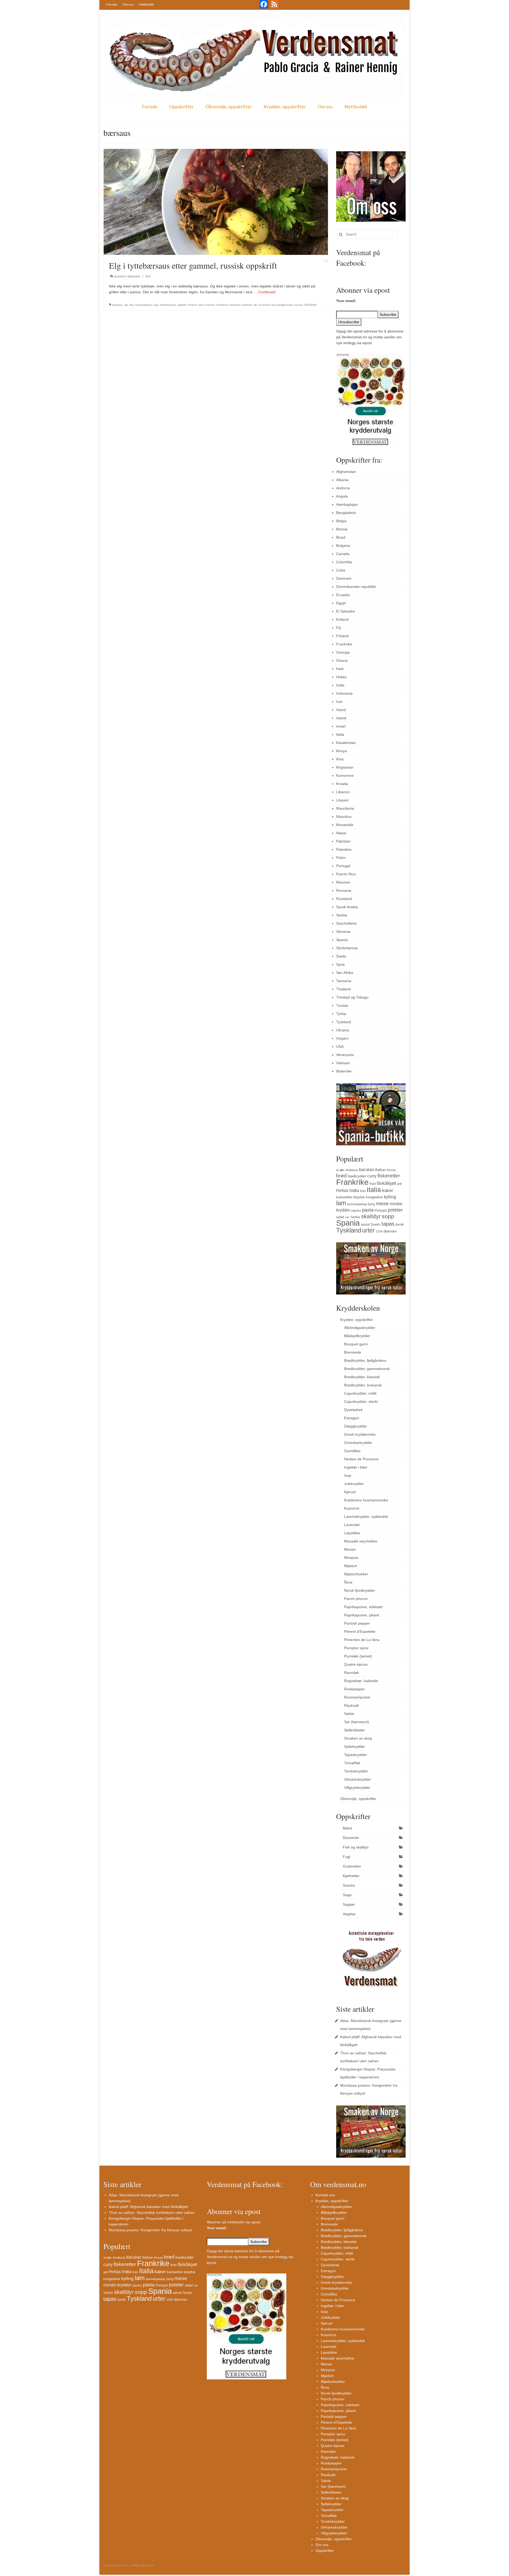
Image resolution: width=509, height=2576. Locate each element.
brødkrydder (357, 1176)
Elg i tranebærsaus (141, 305)
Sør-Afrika (345, 973)
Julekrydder (354, 1484)
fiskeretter (389, 1176)
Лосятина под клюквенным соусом (280, 305)
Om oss (128, 4)
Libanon (343, 792)
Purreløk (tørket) (358, 1656)
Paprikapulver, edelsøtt (363, 1607)
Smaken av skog (358, 1738)
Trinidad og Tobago (352, 997)
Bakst (347, 1828)
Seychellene (346, 923)
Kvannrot (352, 1508)
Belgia (341, 521)
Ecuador (343, 595)
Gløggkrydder (356, 1426)
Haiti (340, 669)
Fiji (339, 628)
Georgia (343, 652)
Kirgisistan (345, 767)
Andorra (343, 488)
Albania (342, 480)
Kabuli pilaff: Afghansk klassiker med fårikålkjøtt (148, 2207)
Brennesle (353, 1352)
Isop (348, 1475)
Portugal (343, 866)
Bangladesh (346, 513)
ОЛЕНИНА (310, 305)
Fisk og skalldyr (356, 1847)
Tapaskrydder (356, 1755)
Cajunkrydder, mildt (360, 1393)
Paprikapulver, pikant (362, 1615)
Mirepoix (351, 1558)
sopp (388, 1216)
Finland (192, 305)
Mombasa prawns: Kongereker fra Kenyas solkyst (150, 2230)
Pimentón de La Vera (362, 1640)
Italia (340, 734)
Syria (340, 964)
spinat (365, 1225)
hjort (201, 305)
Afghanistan (346, 472)
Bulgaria (343, 546)
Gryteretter (352, 1866)
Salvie (349, 1714)
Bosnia (342, 529)
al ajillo (340, 1170)
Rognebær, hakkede (361, 1681)
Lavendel (352, 1525)
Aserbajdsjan (347, 504)
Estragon (352, 1418)
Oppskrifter (181, 107)
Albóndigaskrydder (360, 1328)
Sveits (341, 956)
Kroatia (342, 784)
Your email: (346, 301)
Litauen (342, 800)
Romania (344, 890)
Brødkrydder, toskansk (363, 1385)
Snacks (349, 1885)
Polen (341, 858)
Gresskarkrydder (358, 1443)
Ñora (348, 1582)
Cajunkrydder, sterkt (361, 1402)
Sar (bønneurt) (357, 1722)
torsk (400, 1224)
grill (399, 1184)
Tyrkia (341, 1014)
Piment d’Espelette (360, 1631)
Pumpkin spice (356, 1648)
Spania (342, 940)
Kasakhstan (346, 743)
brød (341, 1176)
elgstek (182, 305)
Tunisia (342, 1005)
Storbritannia (347, 948)
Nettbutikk (146, 4)
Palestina (344, 849)
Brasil (341, 537)
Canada (343, 554)
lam (341, 1203)
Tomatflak (352, 1763)
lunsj (371, 1204)
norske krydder (117, 2285)
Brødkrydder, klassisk (362, 1377)
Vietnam (343, 1063)
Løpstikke (352, 1533)
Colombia (344, 562)
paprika (356, 1211)
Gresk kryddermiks (360, 1434)
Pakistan (343, 841)
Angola (342, 496)
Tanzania (344, 981)
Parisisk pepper (357, 1623)
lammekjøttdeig (357, 1204)
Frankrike (344, 644)
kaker (388, 1190)
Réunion (343, 882)
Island (341, 718)
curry (372, 1176)
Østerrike (344, 1071)
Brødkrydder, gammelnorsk (367, 1369)
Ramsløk (352, 1673)
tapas (388, 1224)
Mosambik (345, 825)
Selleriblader (355, 1730)
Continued (267, 292)
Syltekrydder (355, 1746)
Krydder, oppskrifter (285, 107)
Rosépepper (354, 1689)
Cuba (341, 570)
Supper (349, 1904)
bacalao (367, 1169)
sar (347, 1217)
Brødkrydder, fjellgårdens (365, 1360)
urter (368, 1230)
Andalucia (352, 1170)
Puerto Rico (346, 874)
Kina (340, 759)
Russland (222, 305)
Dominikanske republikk (356, 587)
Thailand (343, 989)
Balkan (380, 1170)
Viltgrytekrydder (357, 1788)
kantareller (344, 1197)
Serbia (342, 915)
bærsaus (117, 305)
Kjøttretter (134, 276)
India (340, 685)
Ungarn (342, 1038)
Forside (112, 4)
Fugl (346, 1857)
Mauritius (344, 817)
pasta (368, 1210)
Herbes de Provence (361, 1459)
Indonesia (344, 693)
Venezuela (345, 1055)
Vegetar (349, 1914)
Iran (339, 702)
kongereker (374, 1197)
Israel (341, 726)
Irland (341, 710)
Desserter (351, 1838)
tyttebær (247, 305)
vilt (255, 305)
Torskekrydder (356, 1771)
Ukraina (343, 1030)
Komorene (345, 775)
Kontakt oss (325, 2195)
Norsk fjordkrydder (360, 1590)
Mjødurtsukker (356, 1574)
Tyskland (344, 1022)
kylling (390, 1197)
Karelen (210, 305)
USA (340, 1047)
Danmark (344, 578)
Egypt (341, 603)
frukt (373, 1184)
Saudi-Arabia (347, 907)
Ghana (342, 660)
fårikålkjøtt (386, 1183)
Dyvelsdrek (353, 1410)
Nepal (341, 833)
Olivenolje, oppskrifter (229, 107)
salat (340, 1217)
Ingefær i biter (356, 1467)
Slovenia (343, 932)
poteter (395, 1210)
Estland (342, 619)
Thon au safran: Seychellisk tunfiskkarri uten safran (152, 2213)
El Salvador (346, 611)
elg (126, 305)
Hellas (341, 677)
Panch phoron (356, 1599)
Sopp (347, 1895)
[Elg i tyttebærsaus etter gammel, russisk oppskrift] (216, 202)
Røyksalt (351, 1705)
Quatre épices (356, 1664)
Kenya (341, 751)
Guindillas (352, 1451)
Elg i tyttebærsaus (165, 305)
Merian (350, 1549)
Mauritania (345, 808)
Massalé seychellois (361, 1541)
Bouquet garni (356, 1344)
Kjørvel (350, 1492)
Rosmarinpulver (357, 1697)
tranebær (235, 305)
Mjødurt (351, 1566)
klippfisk (359, 1197)
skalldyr (371, 1216)
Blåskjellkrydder (357, 1336)
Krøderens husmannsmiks (366, 1500)
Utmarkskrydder (357, 1779)
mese (382, 1203)
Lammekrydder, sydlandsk (366, 1517)
